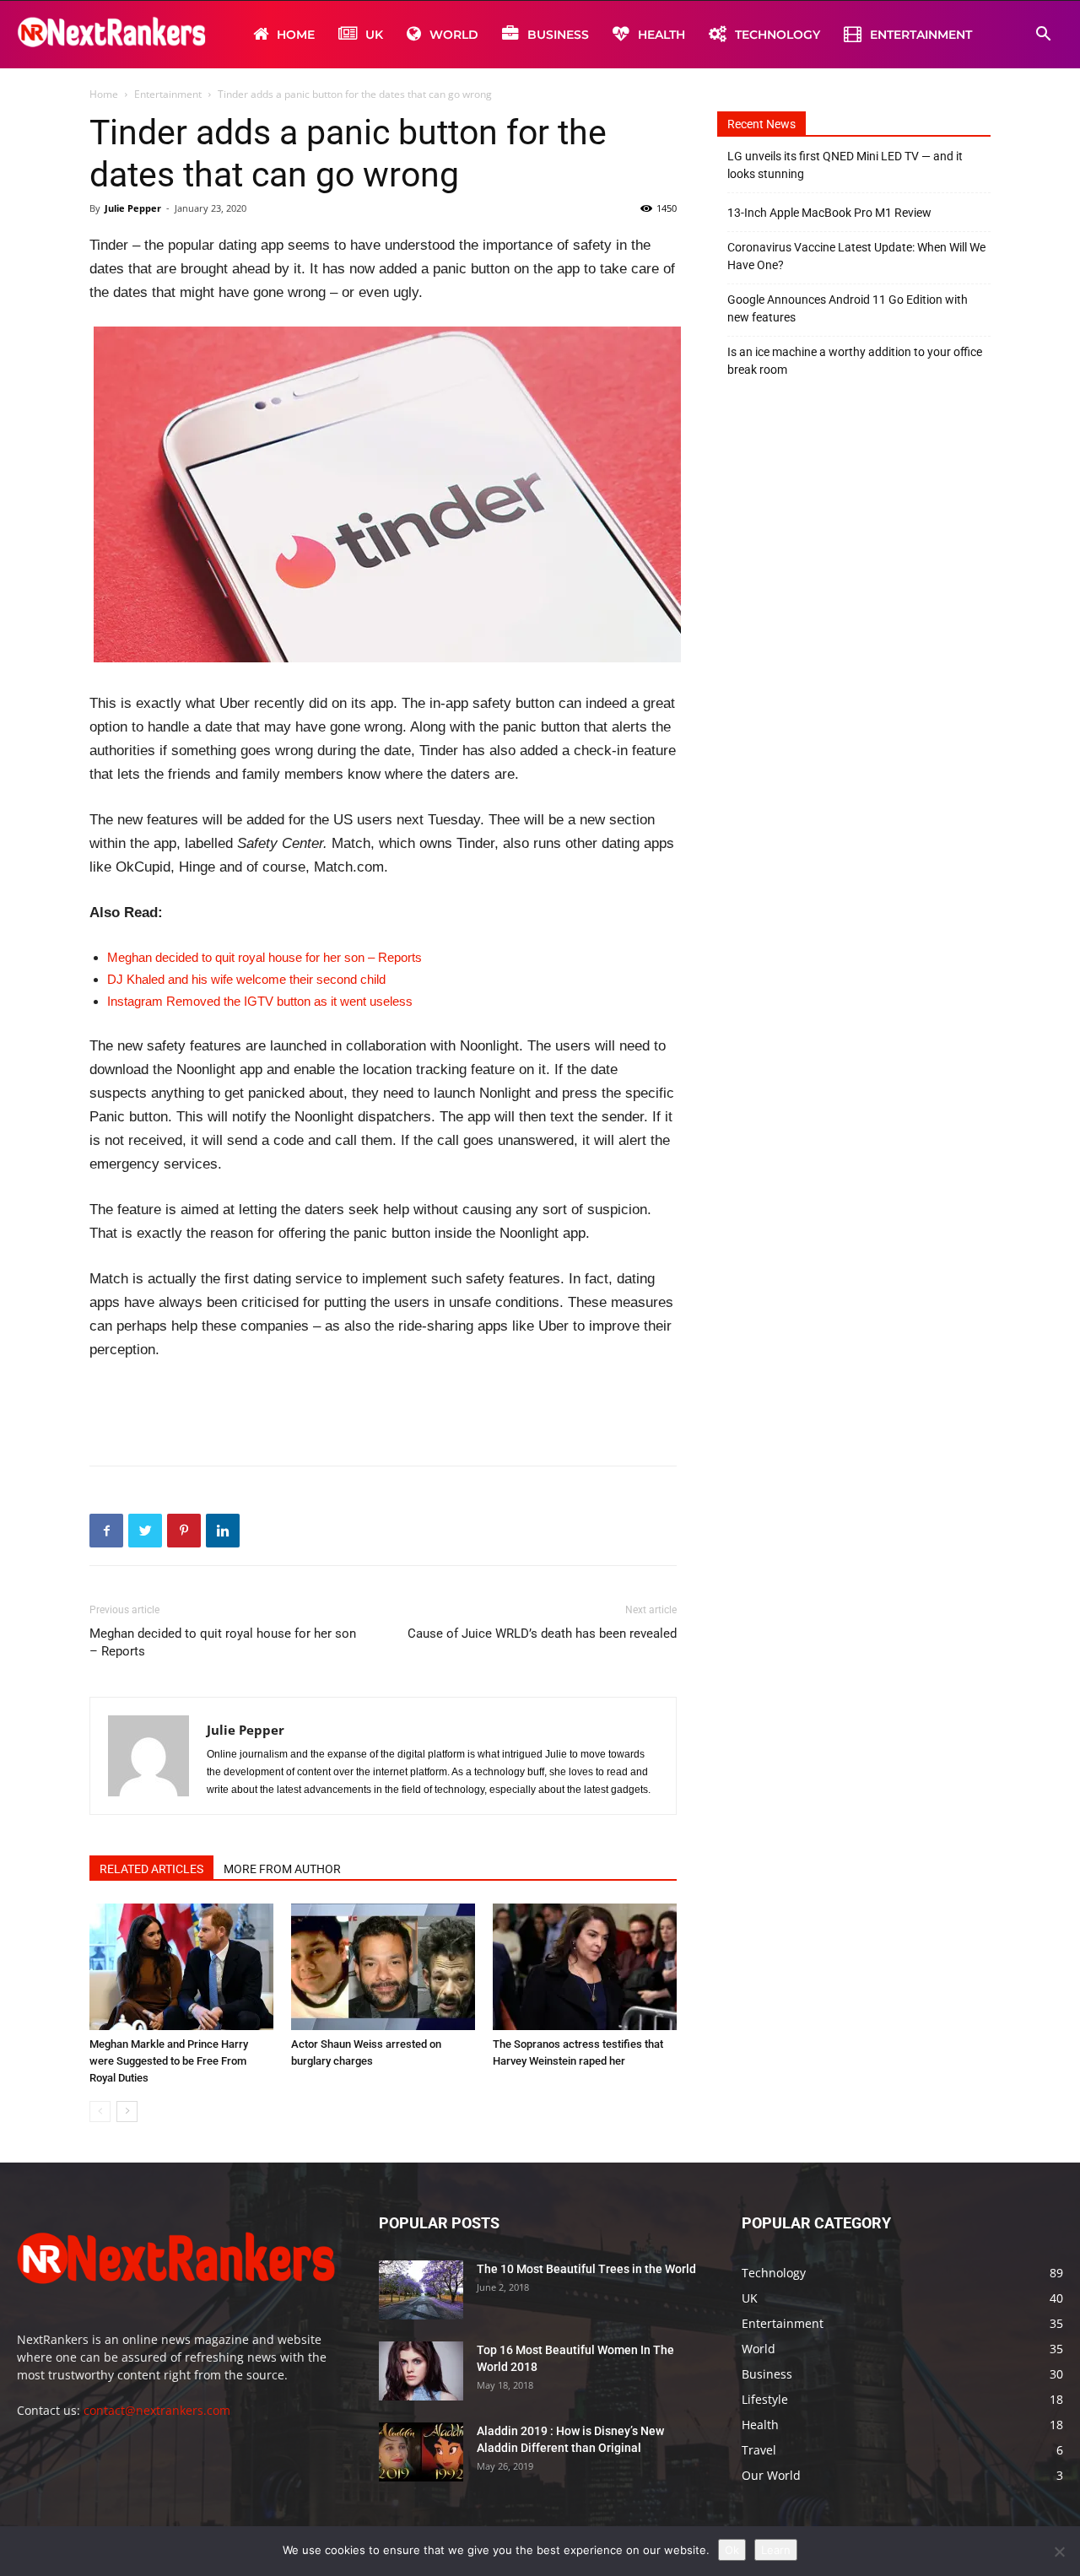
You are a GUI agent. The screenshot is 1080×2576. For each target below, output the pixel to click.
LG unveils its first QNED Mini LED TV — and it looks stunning (845, 165)
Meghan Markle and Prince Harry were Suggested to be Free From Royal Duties (169, 2061)
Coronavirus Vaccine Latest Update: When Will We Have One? (856, 256)
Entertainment (921, 35)
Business (558, 35)
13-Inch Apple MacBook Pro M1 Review (829, 213)
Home (296, 35)
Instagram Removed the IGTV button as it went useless (260, 1001)
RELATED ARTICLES (151, 1869)
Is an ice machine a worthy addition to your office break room (855, 361)
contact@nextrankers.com (157, 2410)
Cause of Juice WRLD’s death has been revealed (542, 1634)
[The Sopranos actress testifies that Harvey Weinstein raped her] (585, 1967)
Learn (776, 2550)
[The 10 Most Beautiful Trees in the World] (421, 2290)
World (454, 35)
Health (661, 35)
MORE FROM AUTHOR (282, 1869)
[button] (1043, 36)
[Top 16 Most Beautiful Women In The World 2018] (421, 2371)
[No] (1059, 2552)
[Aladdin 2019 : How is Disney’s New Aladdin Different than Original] (421, 2452)
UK (374, 35)
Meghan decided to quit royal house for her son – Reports (265, 957)
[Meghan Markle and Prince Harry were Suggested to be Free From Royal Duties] (181, 1967)
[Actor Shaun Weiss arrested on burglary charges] (383, 1967)
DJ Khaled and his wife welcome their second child (246, 979)
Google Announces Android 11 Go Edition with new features (848, 308)
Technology (778, 35)
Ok (732, 2550)
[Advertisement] (383, 1409)
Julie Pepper (133, 208)
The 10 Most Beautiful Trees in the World (586, 2269)
